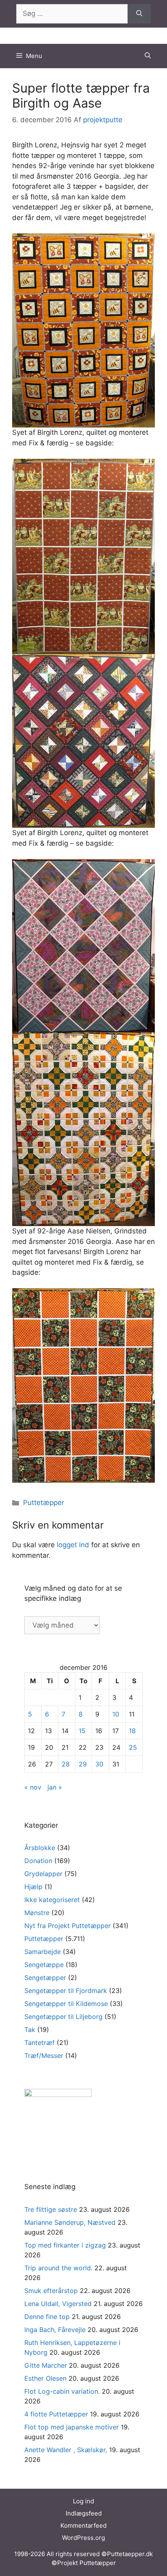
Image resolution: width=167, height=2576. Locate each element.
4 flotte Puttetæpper (56, 2414)
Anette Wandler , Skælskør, (66, 2450)
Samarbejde (43, 1952)
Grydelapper (43, 1874)
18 (132, 1731)
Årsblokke (40, 1848)
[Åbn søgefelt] (148, 56)
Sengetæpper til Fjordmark (66, 1991)
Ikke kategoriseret (52, 1900)
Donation (38, 1861)
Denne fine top (47, 2317)
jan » (55, 1787)
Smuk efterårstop (51, 2291)
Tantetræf (40, 2043)
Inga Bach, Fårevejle (55, 2330)
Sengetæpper (45, 1978)
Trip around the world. (58, 2268)
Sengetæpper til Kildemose (66, 2004)
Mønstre (37, 1913)
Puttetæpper (44, 1503)
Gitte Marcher (46, 2365)
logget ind (73, 1545)
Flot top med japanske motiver (72, 2427)
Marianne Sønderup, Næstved (70, 2222)
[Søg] (139, 14)
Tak (30, 2030)
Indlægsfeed (84, 2513)
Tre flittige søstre (51, 2209)
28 (66, 1764)
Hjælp (33, 1887)
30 (99, 1764)
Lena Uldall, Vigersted (58, 2304)
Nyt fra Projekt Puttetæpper (67, 1926)
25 (133, 1747)
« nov (33, 1787)
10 (116, 1714)
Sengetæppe (44, 1965)
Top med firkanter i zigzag (65, 2245)
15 (82, 1731)
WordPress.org (83, 2538)
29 (83, 1764)
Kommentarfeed (83, 2525)
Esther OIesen (45, 2378)
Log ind (83, 2501)
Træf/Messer (44, 2056)
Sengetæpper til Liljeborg (63, 2017)
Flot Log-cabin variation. (62, 2391)
